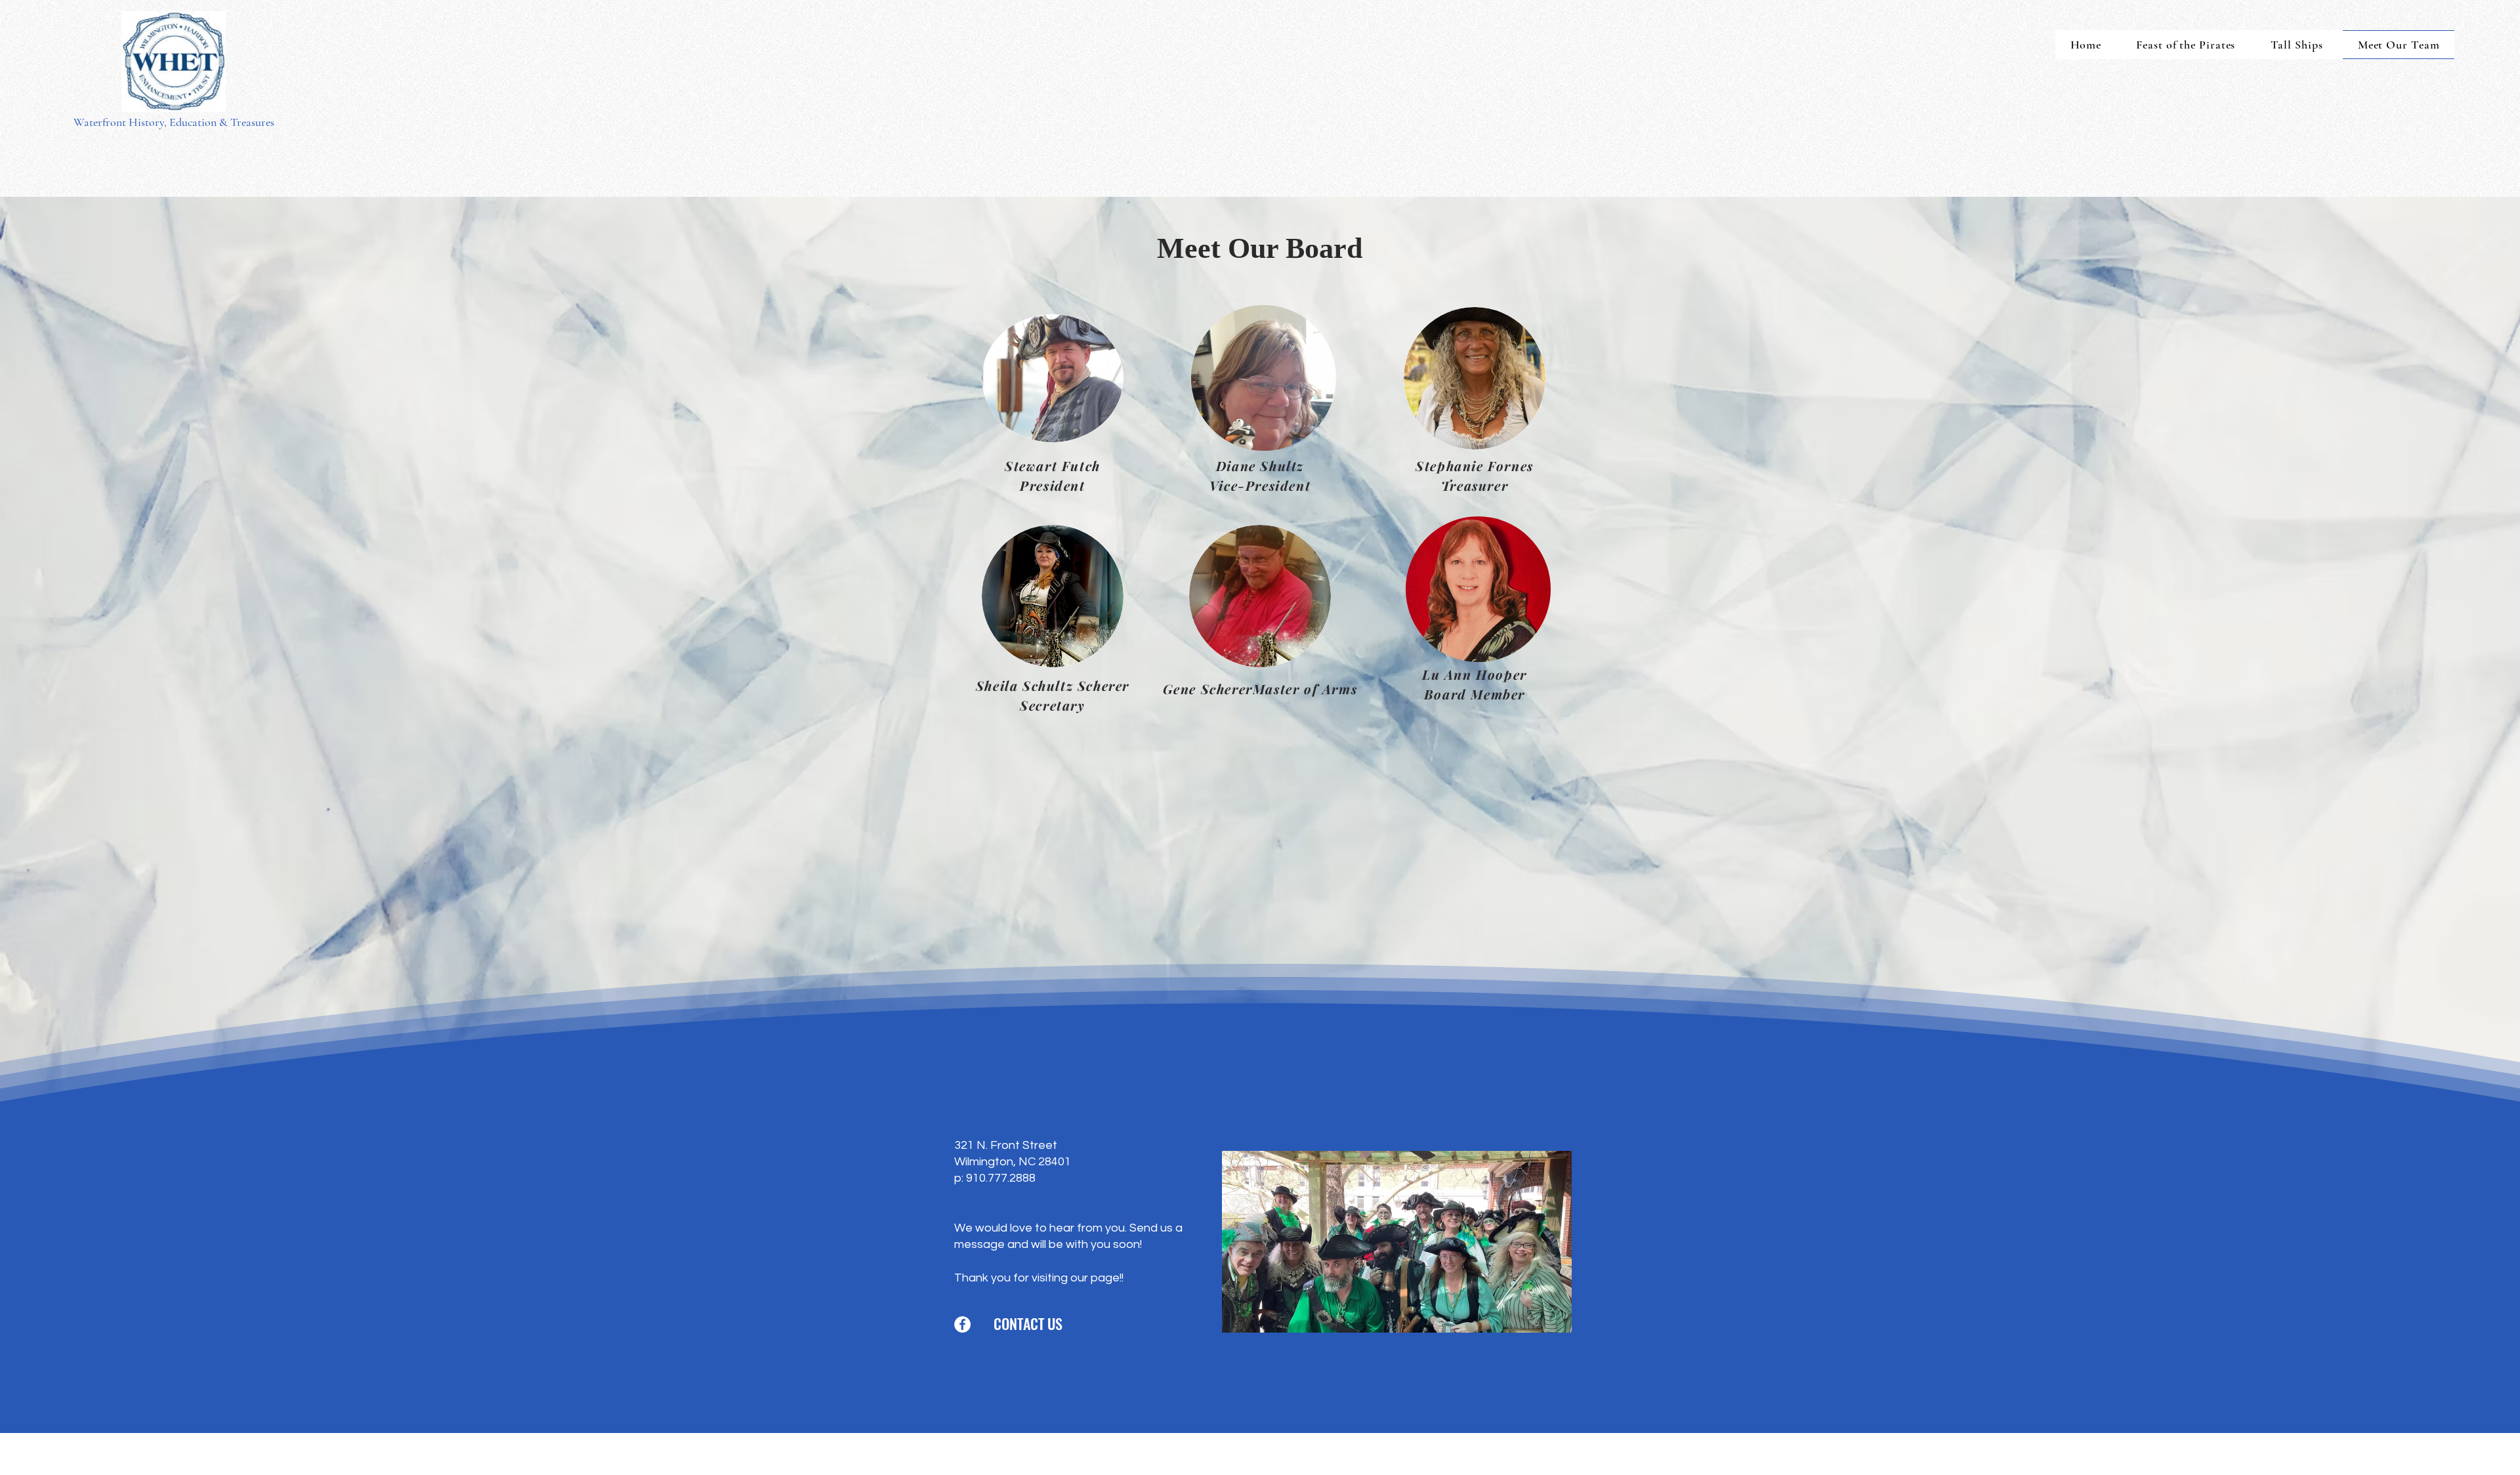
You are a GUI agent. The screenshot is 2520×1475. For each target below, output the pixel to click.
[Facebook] (962, 1324)
